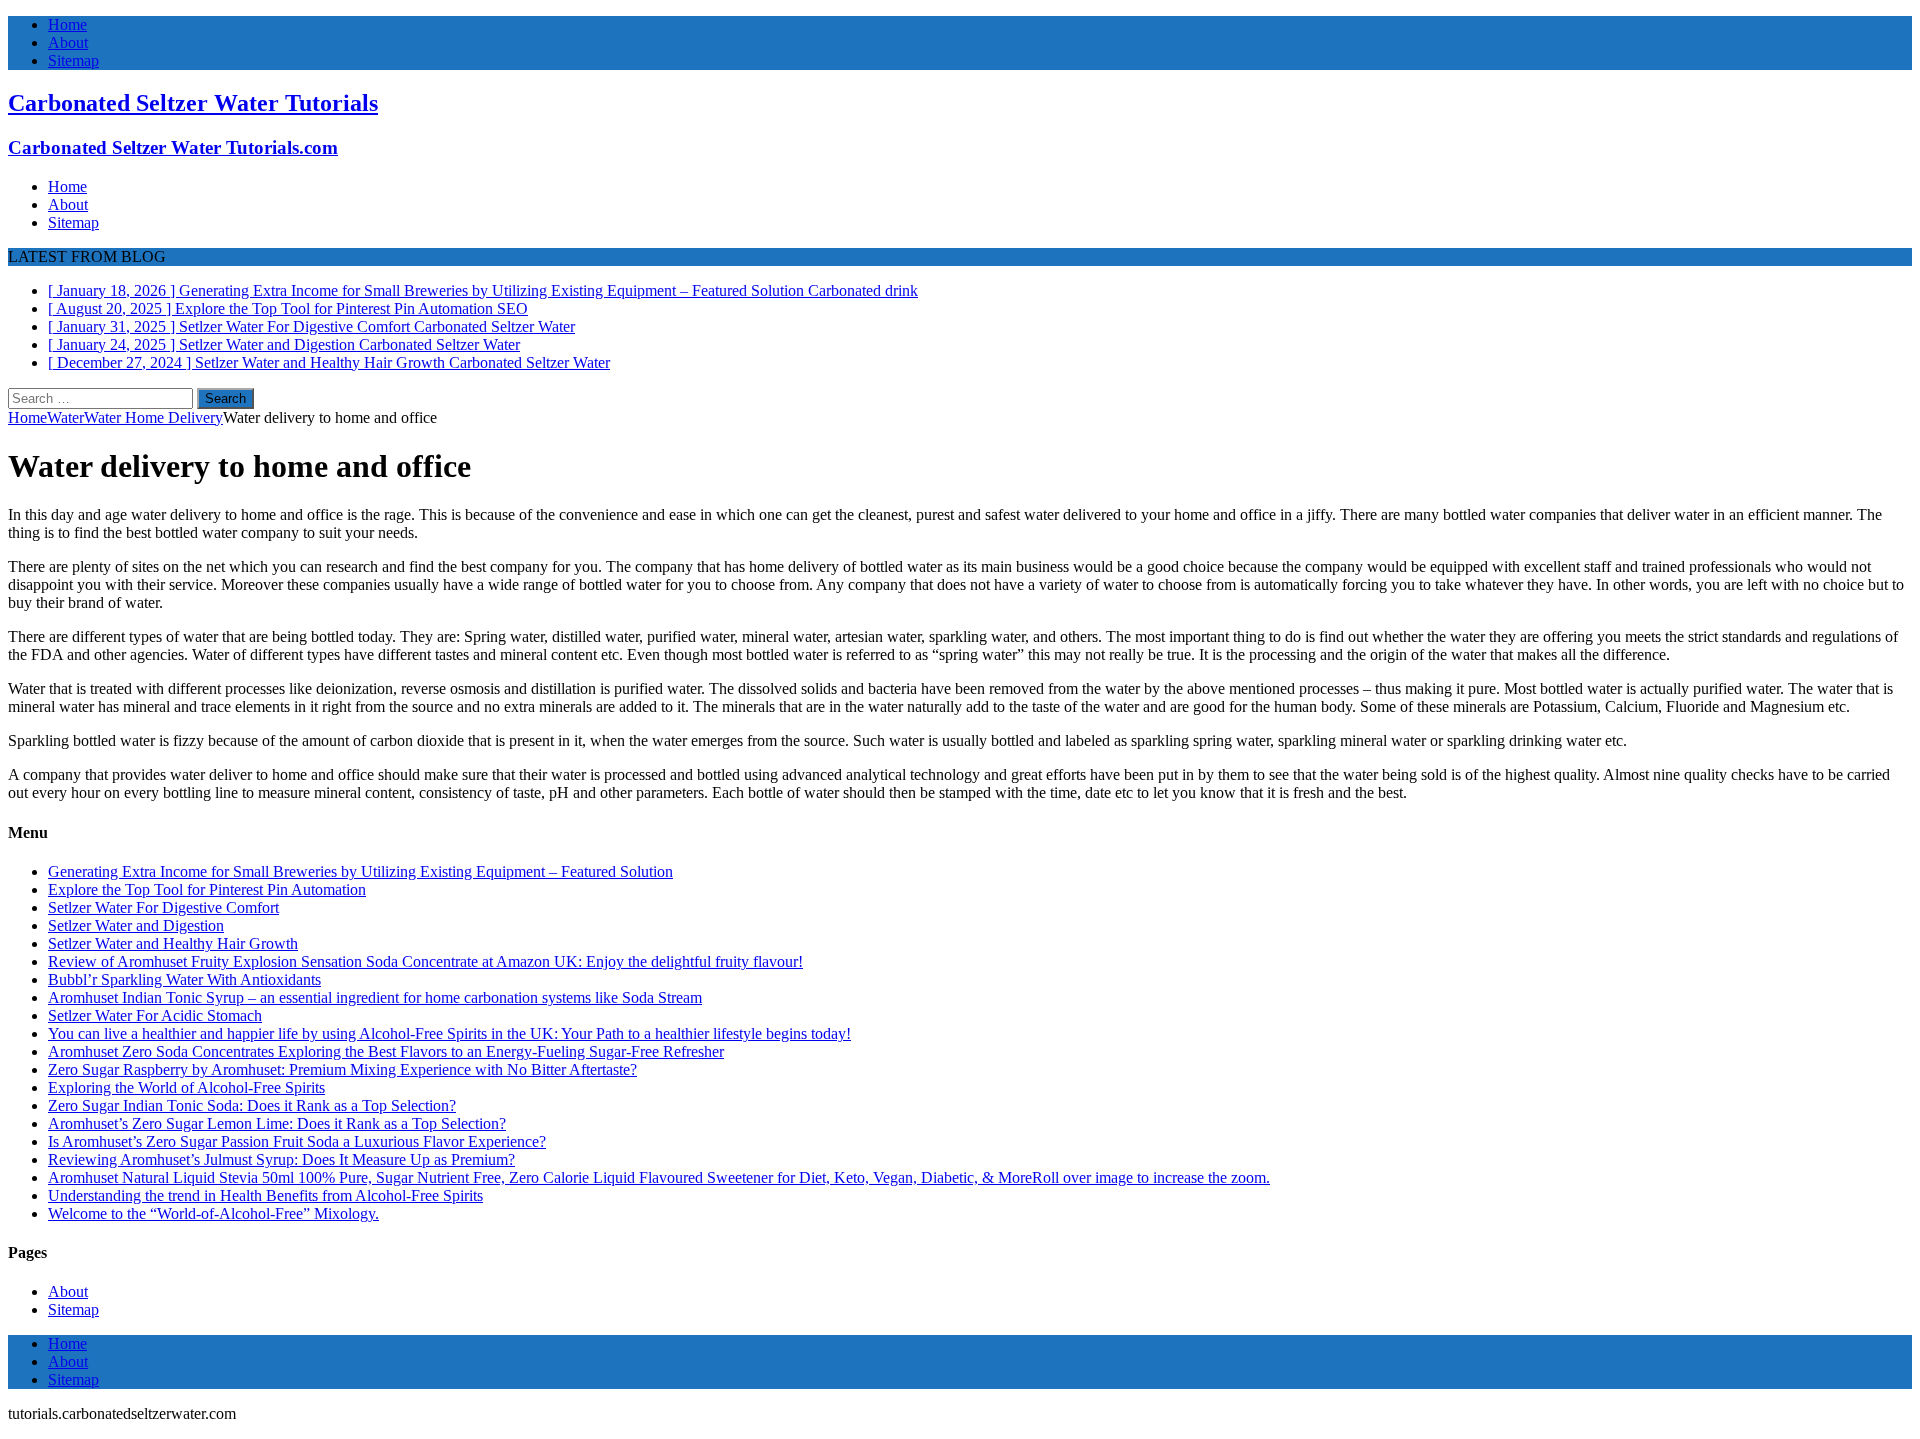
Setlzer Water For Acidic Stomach (155, 1015)
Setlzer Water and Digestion (136, 925)
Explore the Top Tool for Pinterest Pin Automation (207, 889)
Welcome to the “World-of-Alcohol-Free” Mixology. (213, 1213)
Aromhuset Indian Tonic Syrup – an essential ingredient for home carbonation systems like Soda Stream (375, 997)
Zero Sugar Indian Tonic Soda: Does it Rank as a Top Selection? (252, 1105)
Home (67, 24)
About (68, 42)
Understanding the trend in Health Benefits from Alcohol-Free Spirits (265, 1195)
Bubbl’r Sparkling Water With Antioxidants (184, 979)
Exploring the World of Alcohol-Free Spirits (186, 1087)
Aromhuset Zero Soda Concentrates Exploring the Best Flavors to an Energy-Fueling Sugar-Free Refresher (386, 1051)
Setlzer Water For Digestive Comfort (163, 907)
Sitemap (73, 60)
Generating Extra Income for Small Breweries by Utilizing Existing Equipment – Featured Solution (360, 871)
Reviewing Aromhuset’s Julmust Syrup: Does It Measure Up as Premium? (281, 1159)
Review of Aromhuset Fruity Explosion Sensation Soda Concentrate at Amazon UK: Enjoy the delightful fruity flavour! (425, 961)
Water (65, 417)
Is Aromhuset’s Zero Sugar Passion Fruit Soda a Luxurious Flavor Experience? (297, 1141)
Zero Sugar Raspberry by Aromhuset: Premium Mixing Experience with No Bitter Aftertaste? (342, 1069)
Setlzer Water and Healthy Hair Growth (173, 943)
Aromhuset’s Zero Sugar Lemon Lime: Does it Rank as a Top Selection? (277, 1123)
